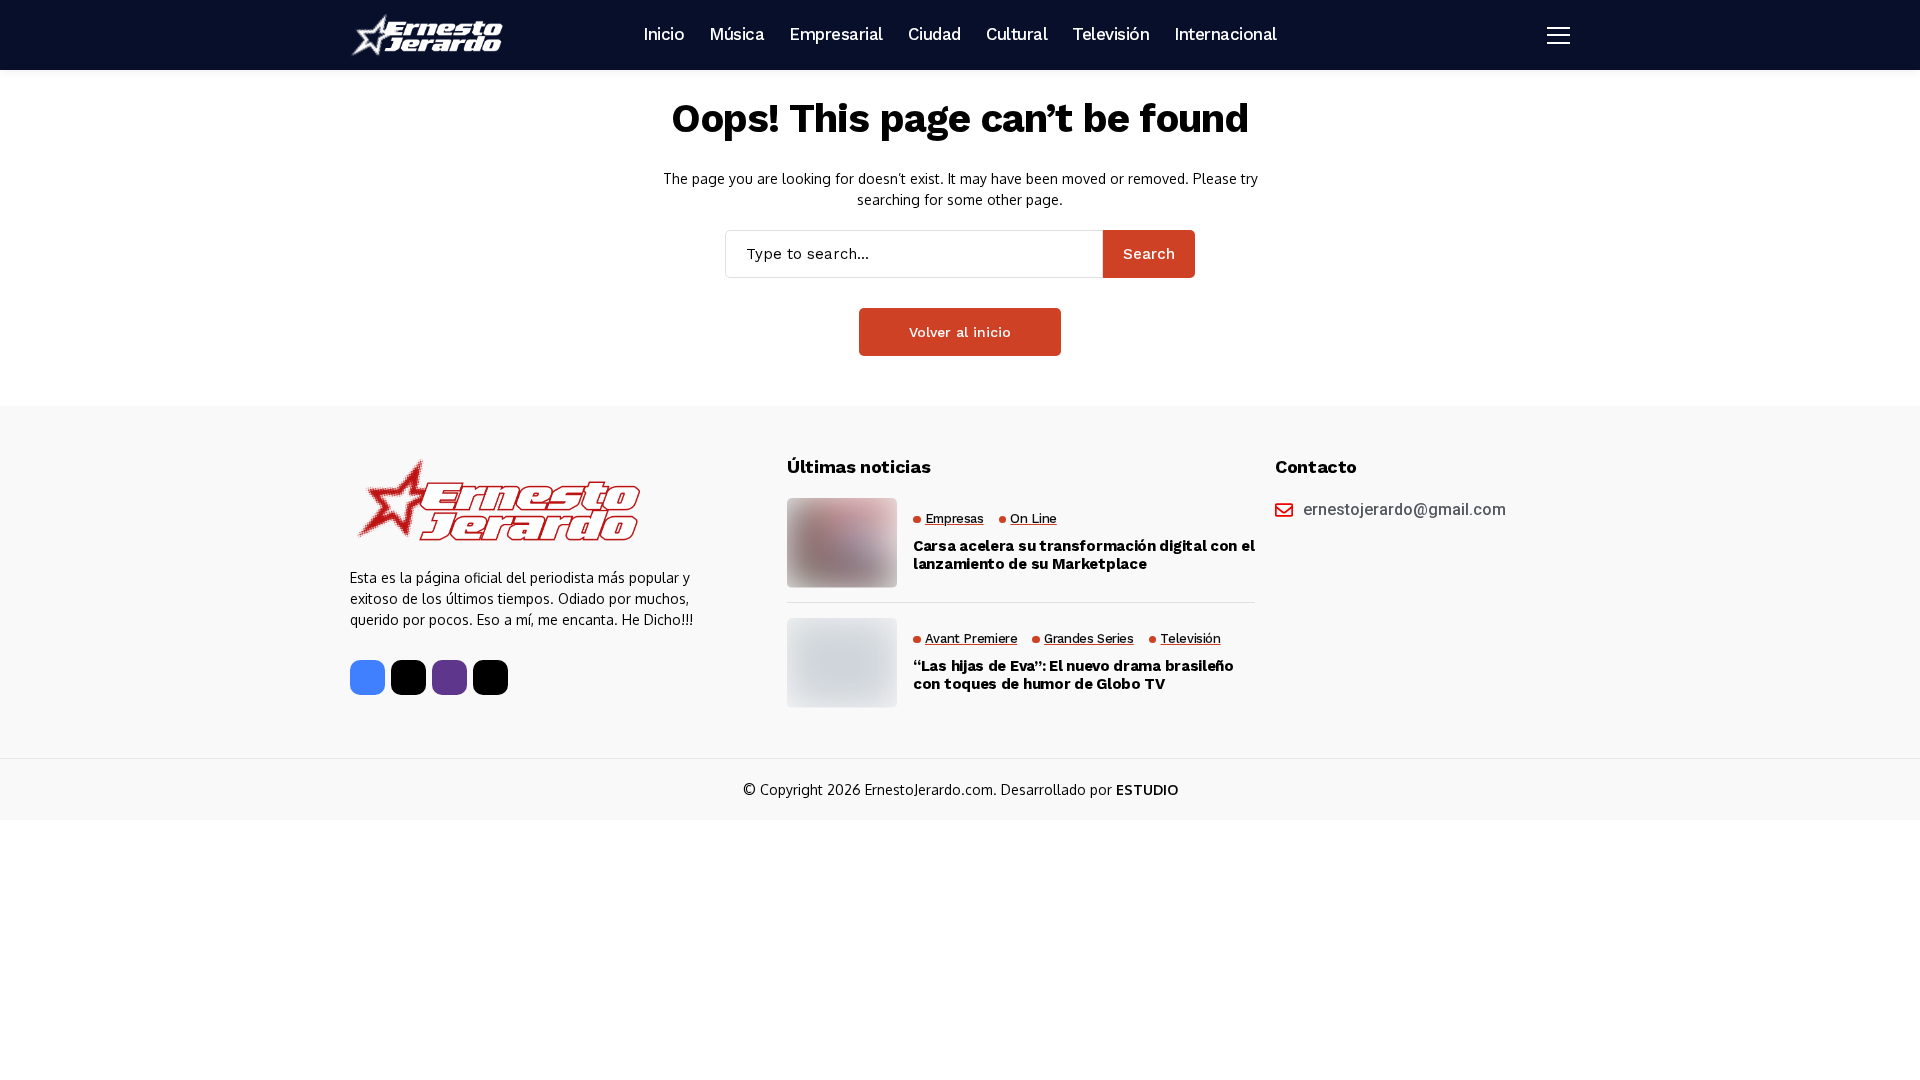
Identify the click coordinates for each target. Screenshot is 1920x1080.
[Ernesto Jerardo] (430, 35)
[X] (408, 677)
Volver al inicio (960, 332)
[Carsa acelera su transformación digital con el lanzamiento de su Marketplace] (842, 543)
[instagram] (449, 677)
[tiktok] (490, 677)
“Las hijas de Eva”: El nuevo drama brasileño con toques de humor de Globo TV (1073, 675)
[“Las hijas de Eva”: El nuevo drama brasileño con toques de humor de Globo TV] (842, 663)
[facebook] (367, 677)
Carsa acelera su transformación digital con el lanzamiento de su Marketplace (1083, 555)
